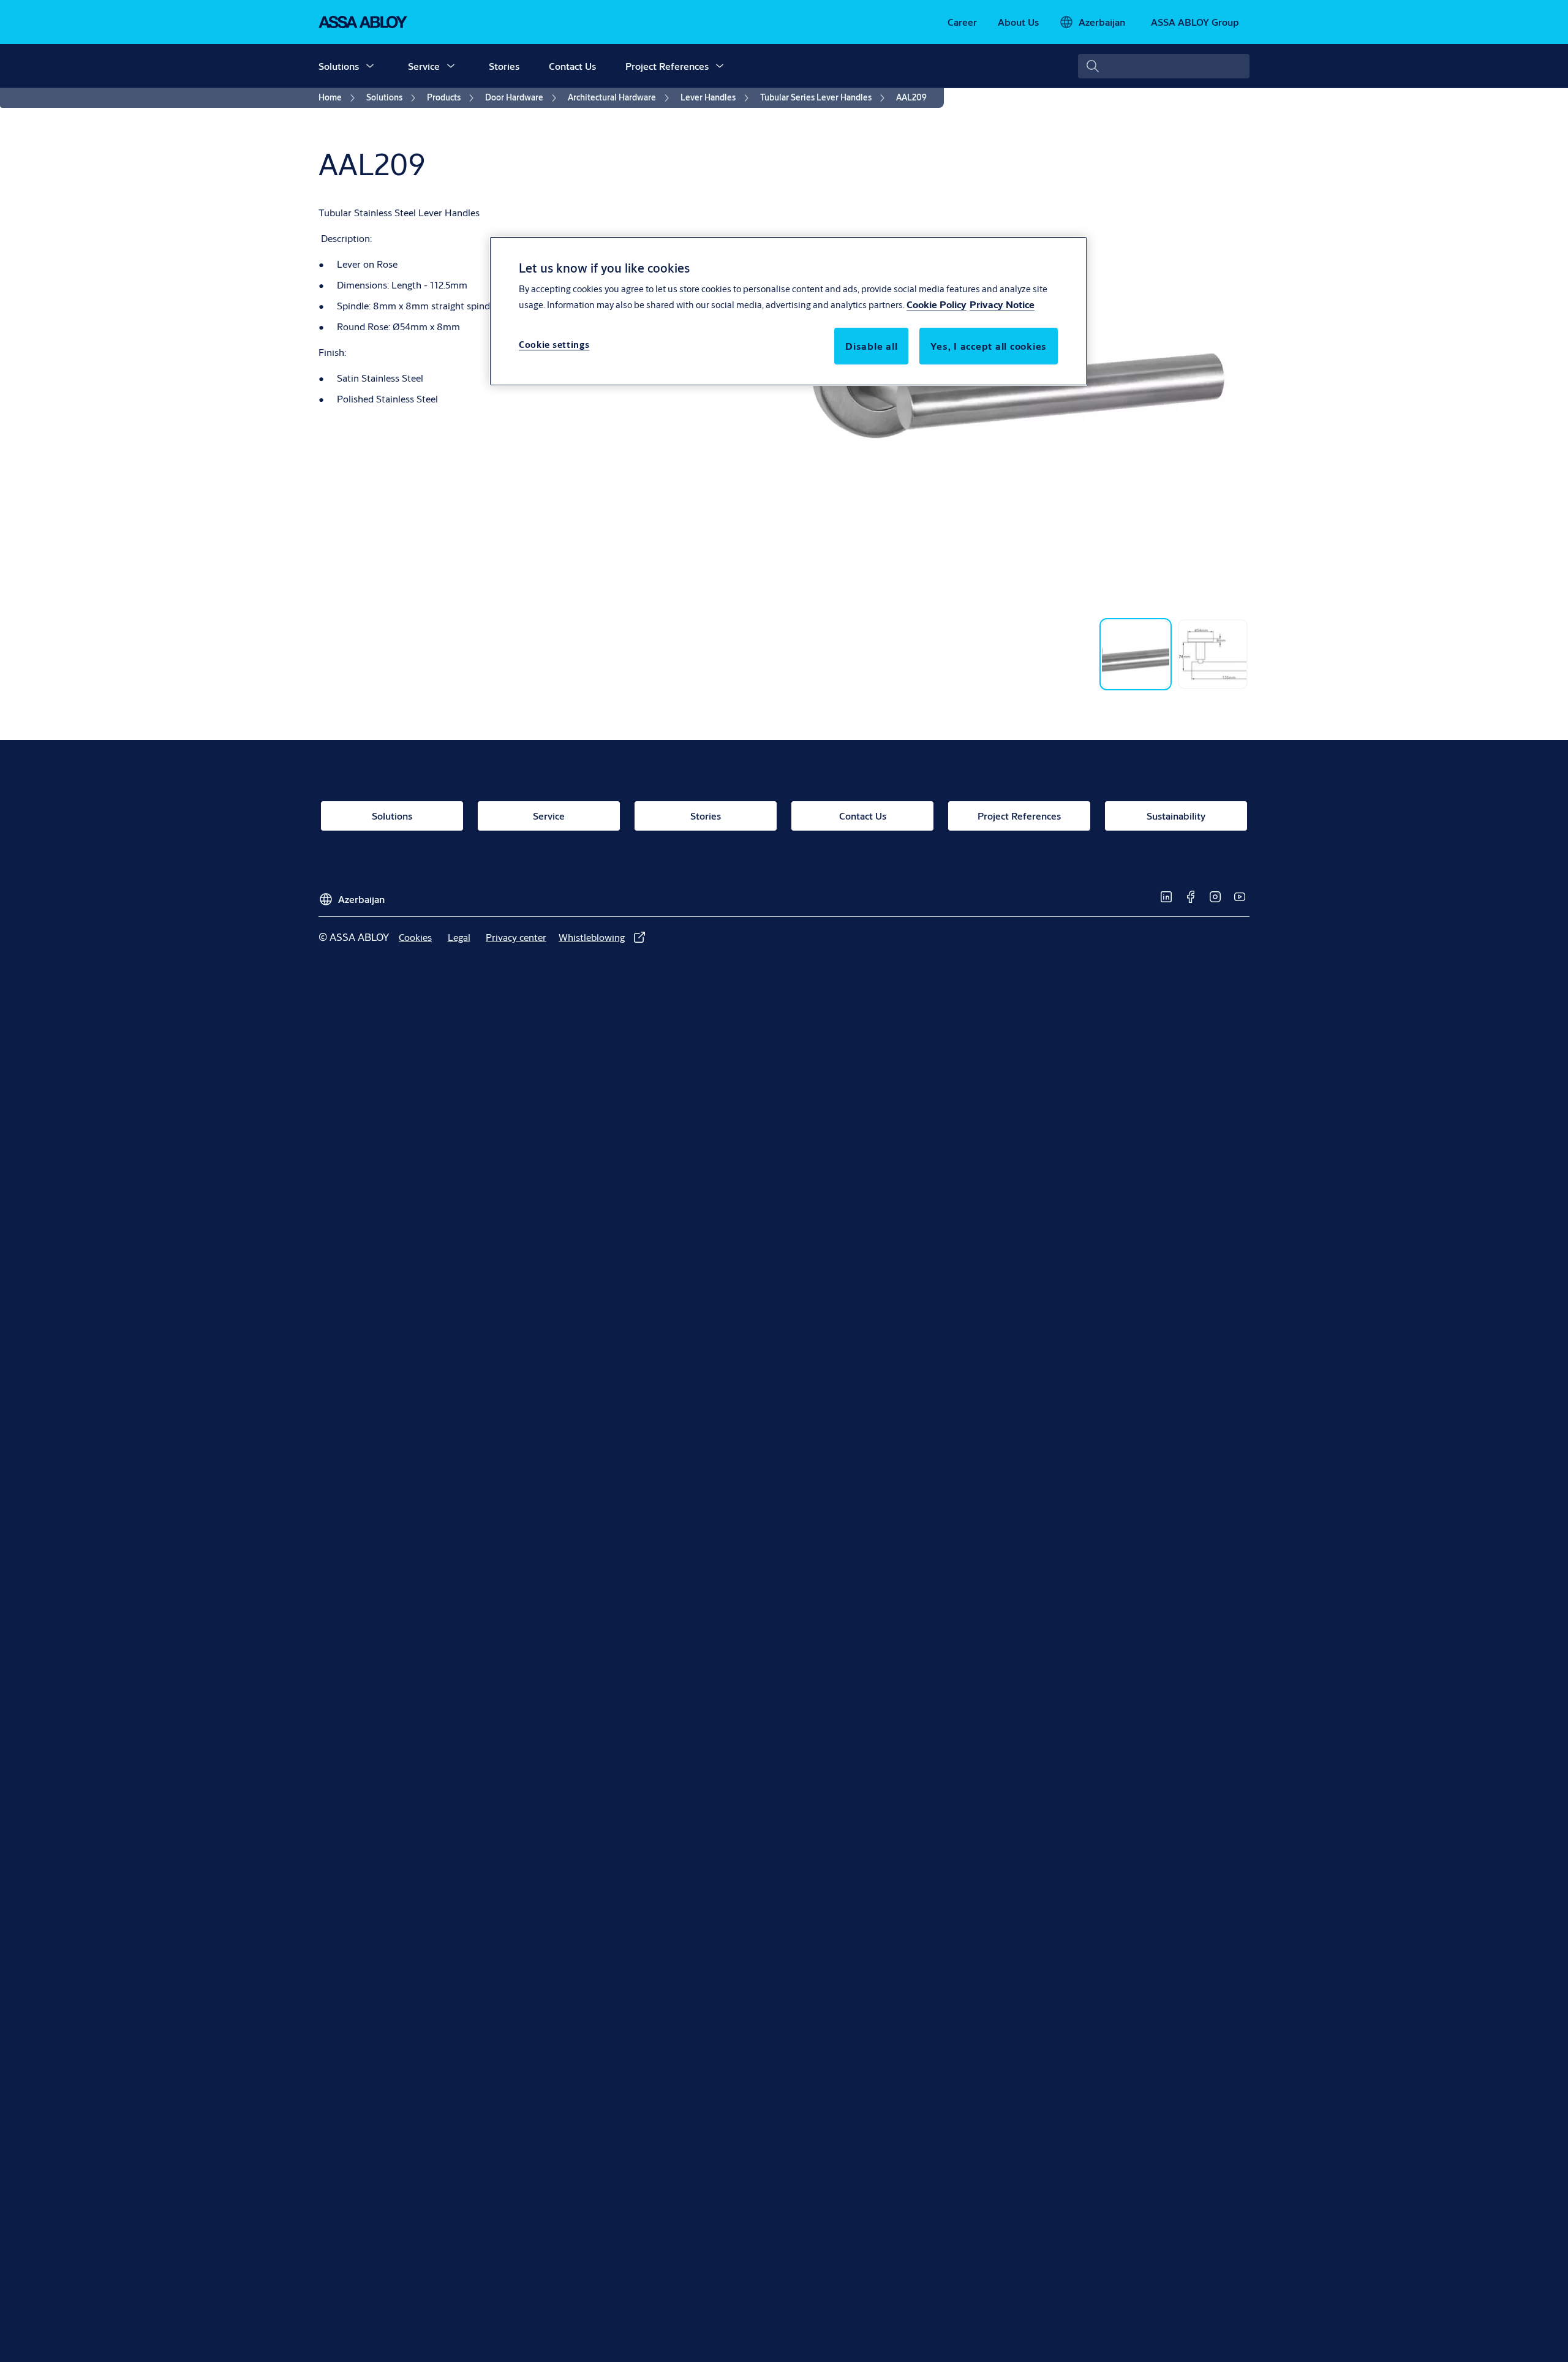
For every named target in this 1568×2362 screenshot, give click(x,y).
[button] (370, 66)
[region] (788, 311)
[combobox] (1164, 66)
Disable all (871, 346)
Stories (504, 66)
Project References (667, 66)
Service (424, 66)
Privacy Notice (1002, 304)
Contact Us (572, 66)
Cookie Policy (937, 304)
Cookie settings (554, 345)
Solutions (339, 66)
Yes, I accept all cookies (989, 346)
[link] (962, 22)
